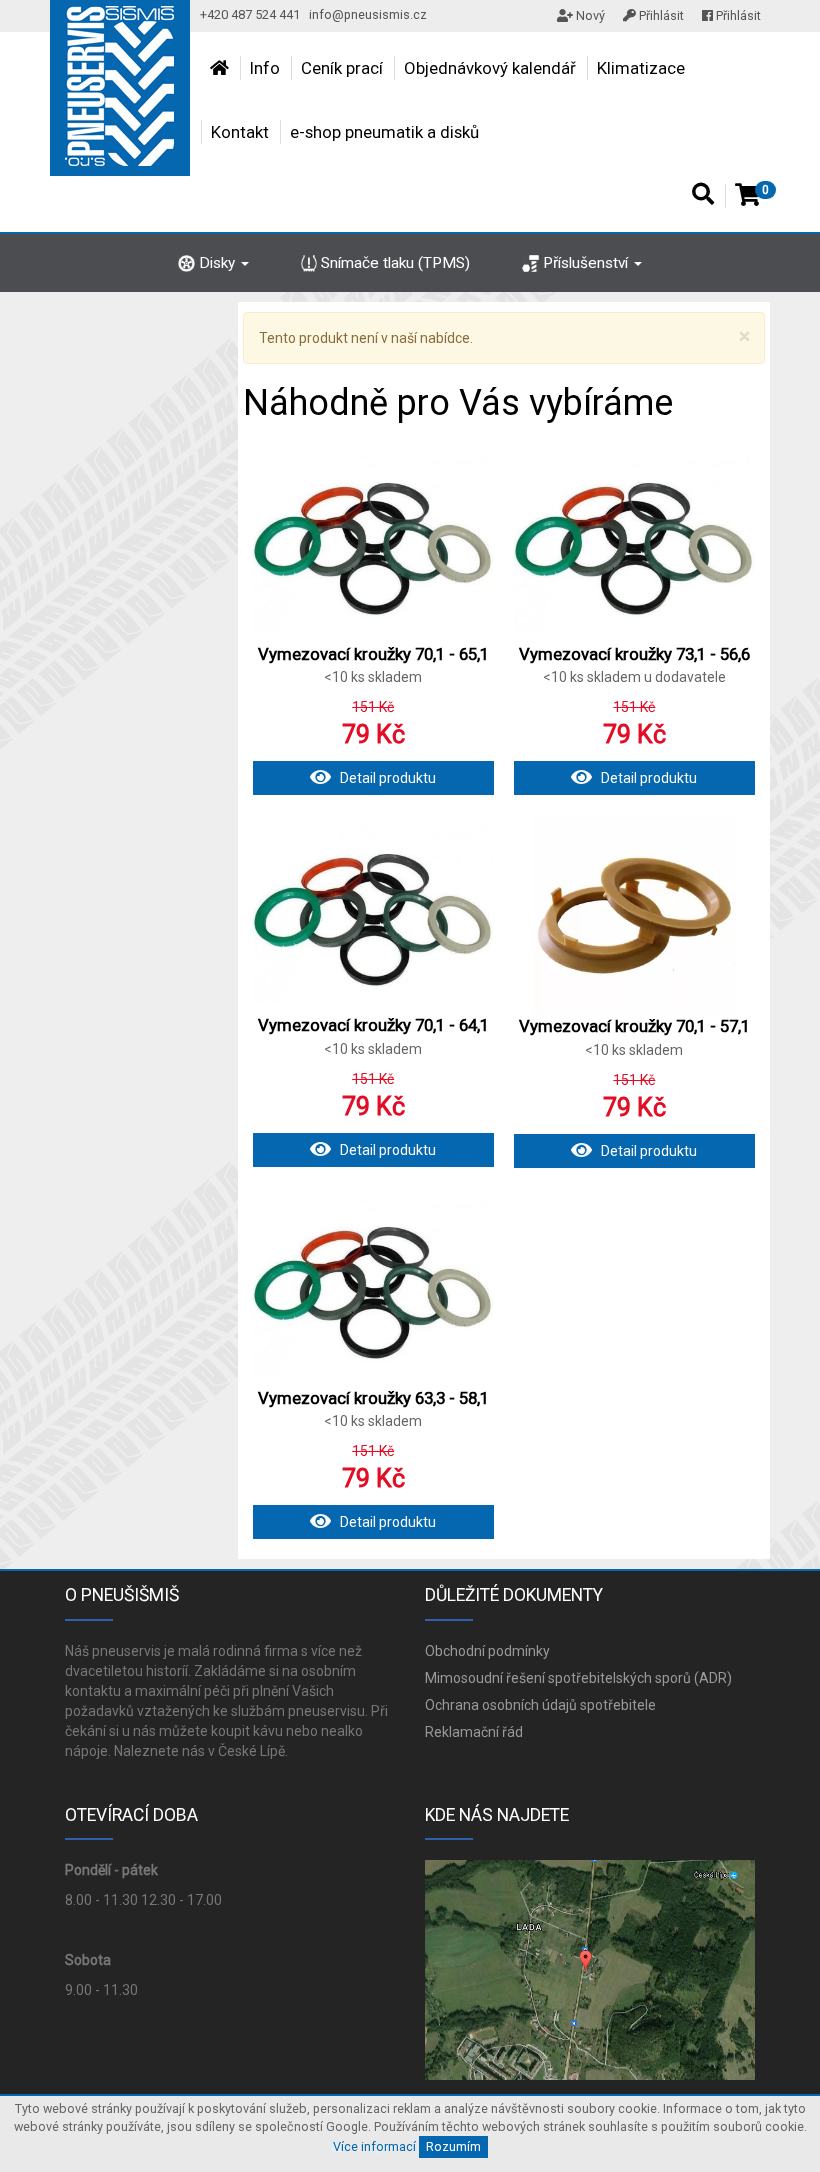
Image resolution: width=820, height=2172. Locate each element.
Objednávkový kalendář (490, 68)
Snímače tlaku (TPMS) (393, 263)
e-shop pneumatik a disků (384, 132)
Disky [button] (217, 263)
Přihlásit (660, 15)
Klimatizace (641, 68)
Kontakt (240, 132)
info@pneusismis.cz (368, 14)
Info (265, 68)
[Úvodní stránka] (219, 68)
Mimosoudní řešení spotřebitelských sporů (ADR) (578, 1678)
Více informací (374, 2146)
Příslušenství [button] (585, 263)
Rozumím (453, 2146)
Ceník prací (342, 68)
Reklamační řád (474, 1732)
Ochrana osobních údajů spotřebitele (540, 1705)
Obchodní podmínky (487, 1651)
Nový (589, 15)
